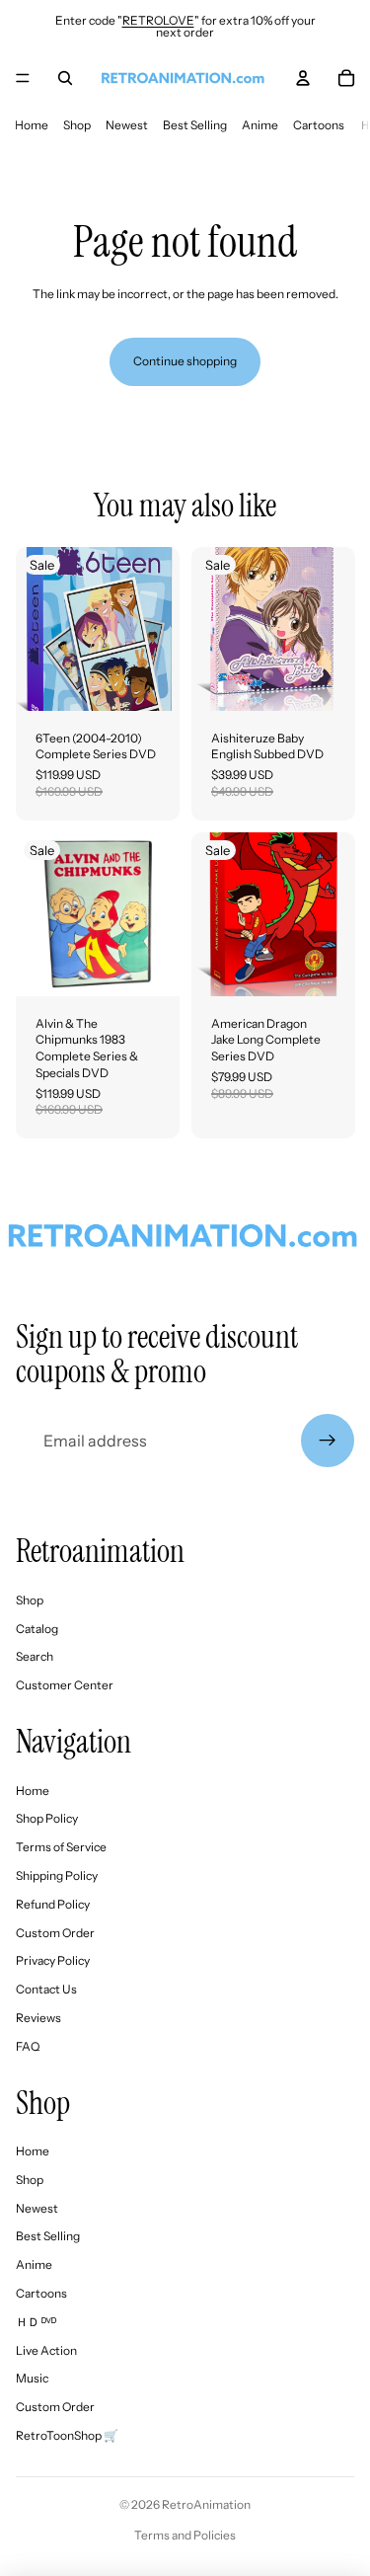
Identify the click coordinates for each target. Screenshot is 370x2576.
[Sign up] (328, 1441)
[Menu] (23, 78)
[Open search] (65, 78)
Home (32, 125)
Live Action (46, 2350)
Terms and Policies (185, 2535)
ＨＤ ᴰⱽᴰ (36, 2322)
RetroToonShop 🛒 (67, 2435)
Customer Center (65, 1685)
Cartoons (319, 125)
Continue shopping (185, 361)
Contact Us (46, 1989)
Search (35, 1656)
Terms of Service (61, 1847)
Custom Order (55, 1933)
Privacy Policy (53, 1960)
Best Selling (195, 125)
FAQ (28, 2046)
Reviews (38, 2018)
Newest (127, 125)
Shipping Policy (57, 1875)
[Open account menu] (303, 78)
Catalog (37, 1629)
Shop (77, 125)
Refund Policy (53, 1904)
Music (32, 2378)
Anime (260, 125)
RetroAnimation (206, 2504)
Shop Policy (47, 1818)
